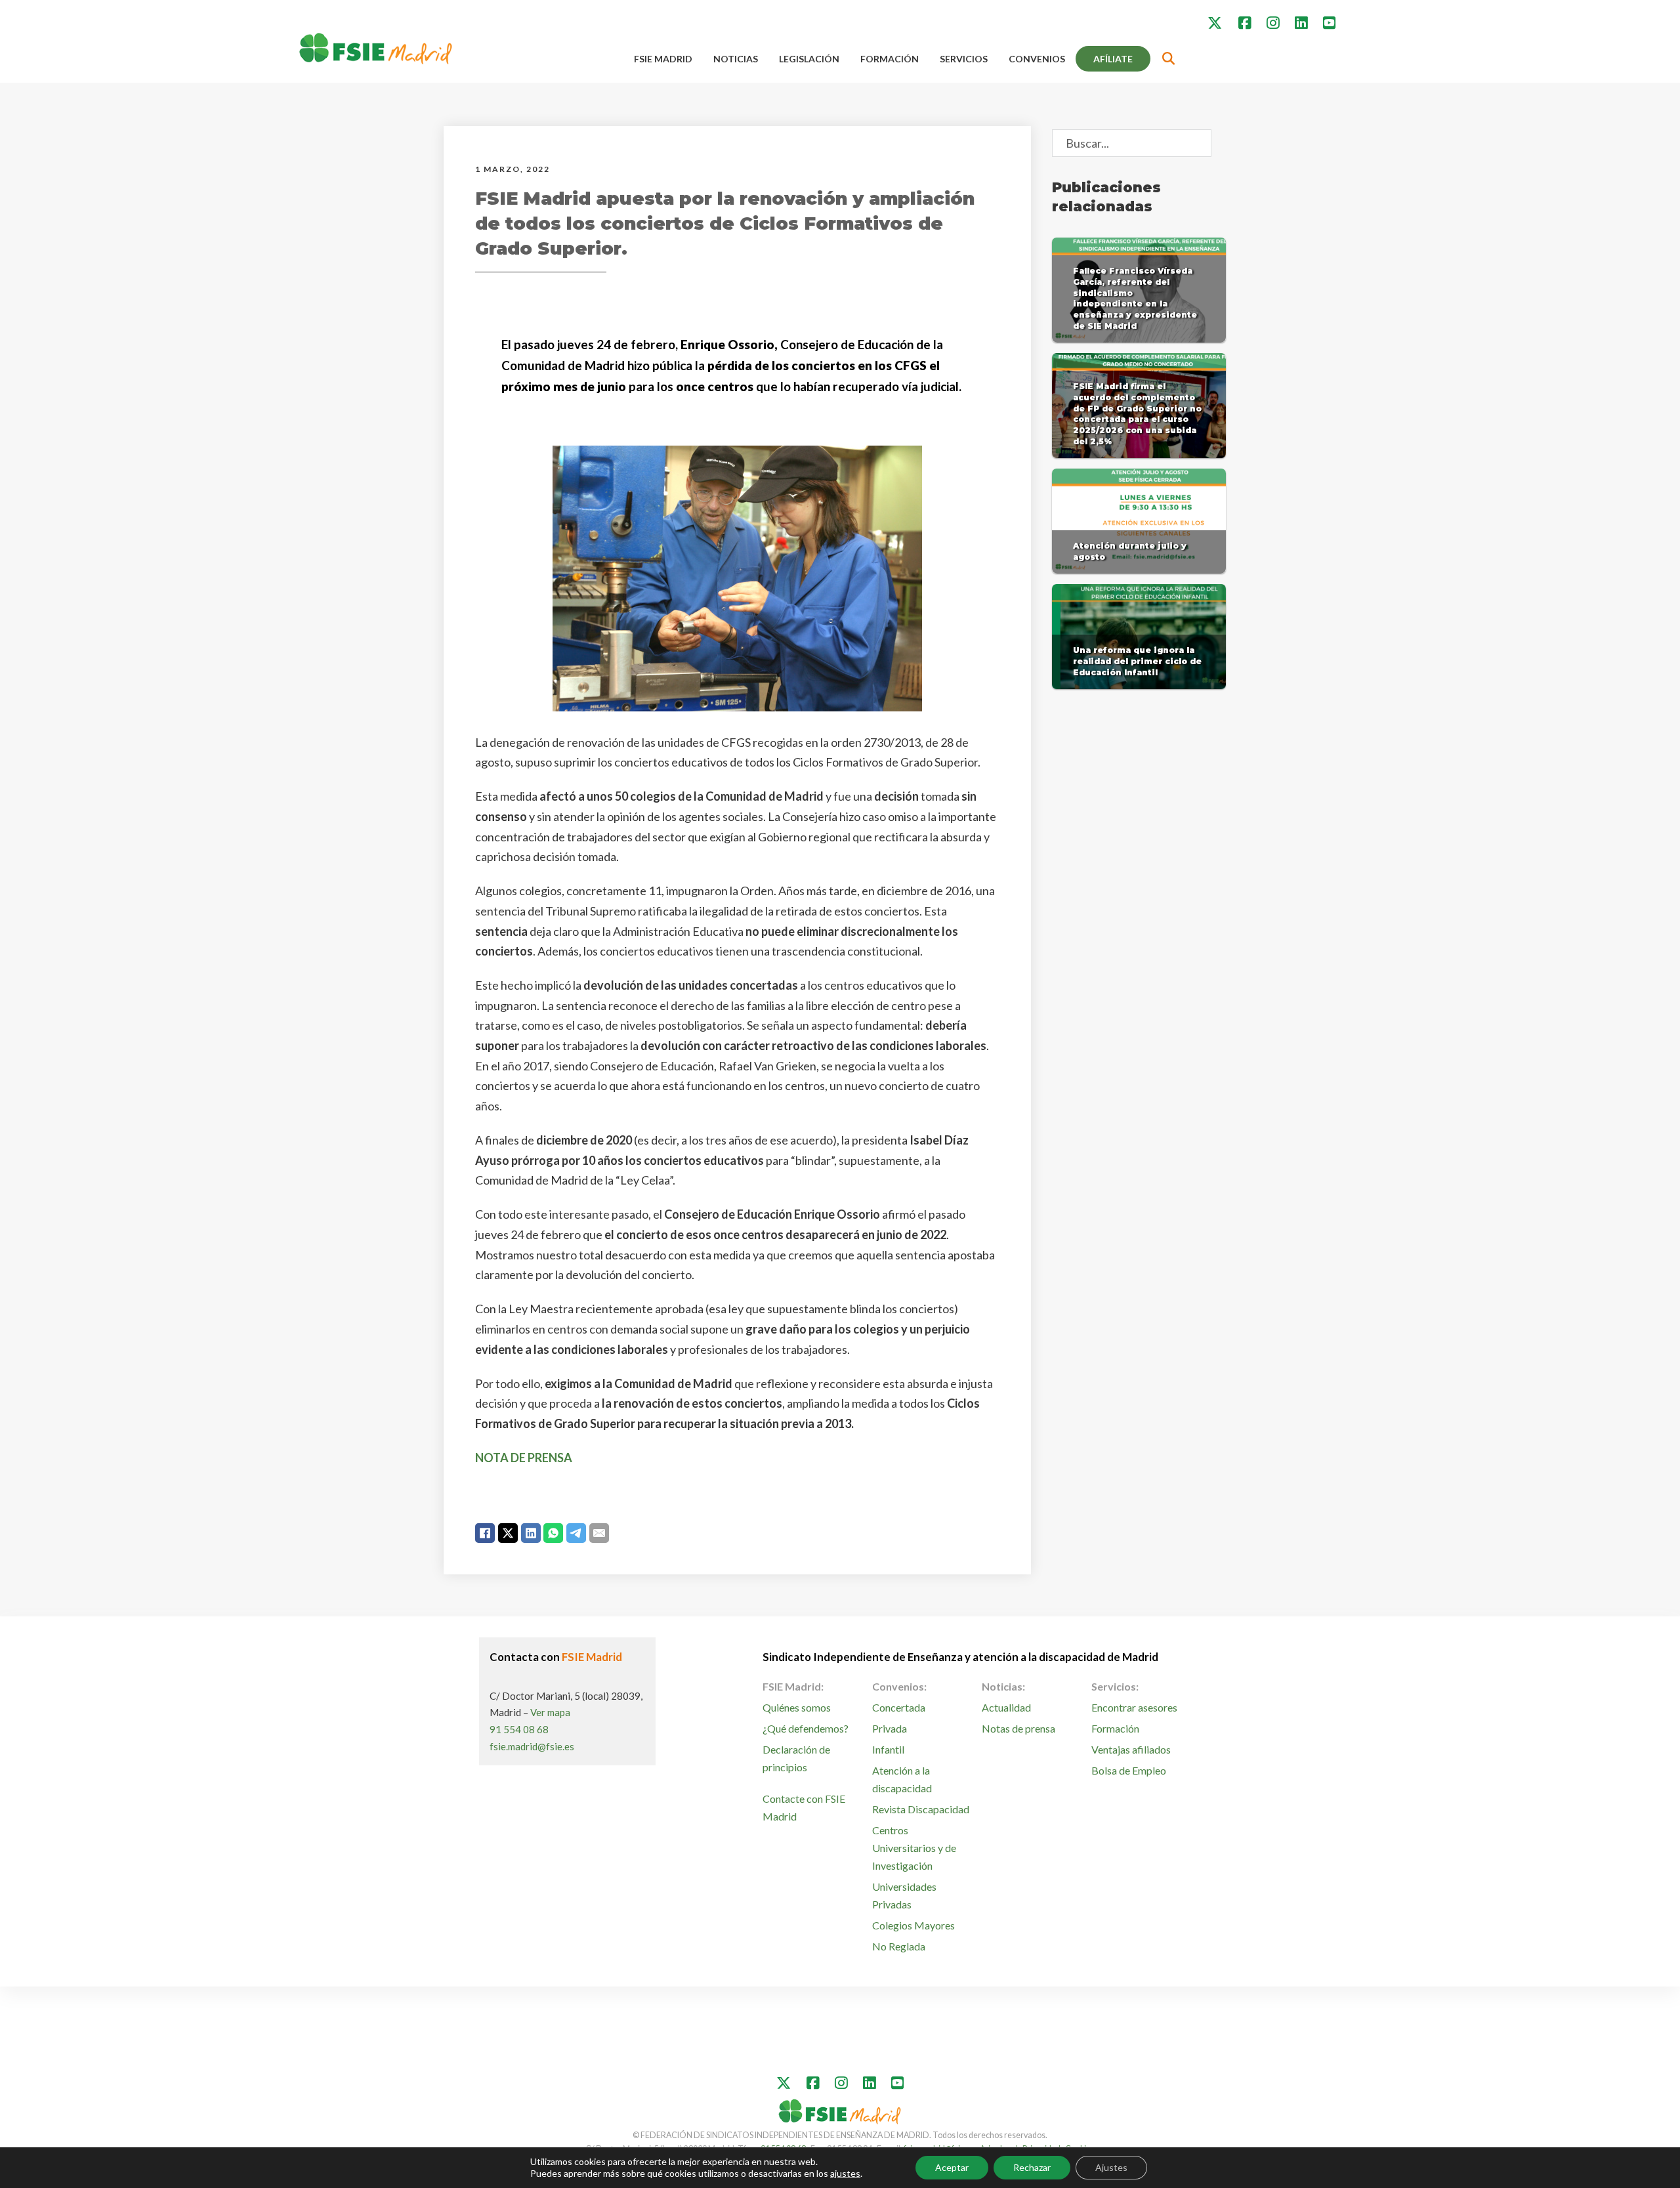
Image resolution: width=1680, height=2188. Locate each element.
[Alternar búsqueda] (1169, 59)
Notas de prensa (1018, 1728)
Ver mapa (550, 1712)
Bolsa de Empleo (1129, 1770)
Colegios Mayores (913, 1925)
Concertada (899, 1707)
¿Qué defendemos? (806, 1728)
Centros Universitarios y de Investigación (914, 1848)
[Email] (599, 1533)
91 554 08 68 (519, 1729)
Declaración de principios (796, 1758)
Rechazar (1032, 2167)
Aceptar (952, 2167)
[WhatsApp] (553, 1533)
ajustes (845, 2173)
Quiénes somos (797, 1707)
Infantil (888, 1749)
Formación (890, 59)
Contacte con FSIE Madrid (804, 1807)
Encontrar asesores (1134, 1707)
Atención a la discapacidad (902, 1779)
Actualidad (1006, 1707)
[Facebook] (485, 1533)
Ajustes (1111, 2167)
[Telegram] (576, 1533)
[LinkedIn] (531, 1533)
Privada (890, 1728)
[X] (508, 1533)
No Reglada (899, 1946)
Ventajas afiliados (1131, 1749)
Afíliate (1113, 59)
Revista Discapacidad (921, 1809)
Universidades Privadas (904, 1895)
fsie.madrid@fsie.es (532, 1746)
